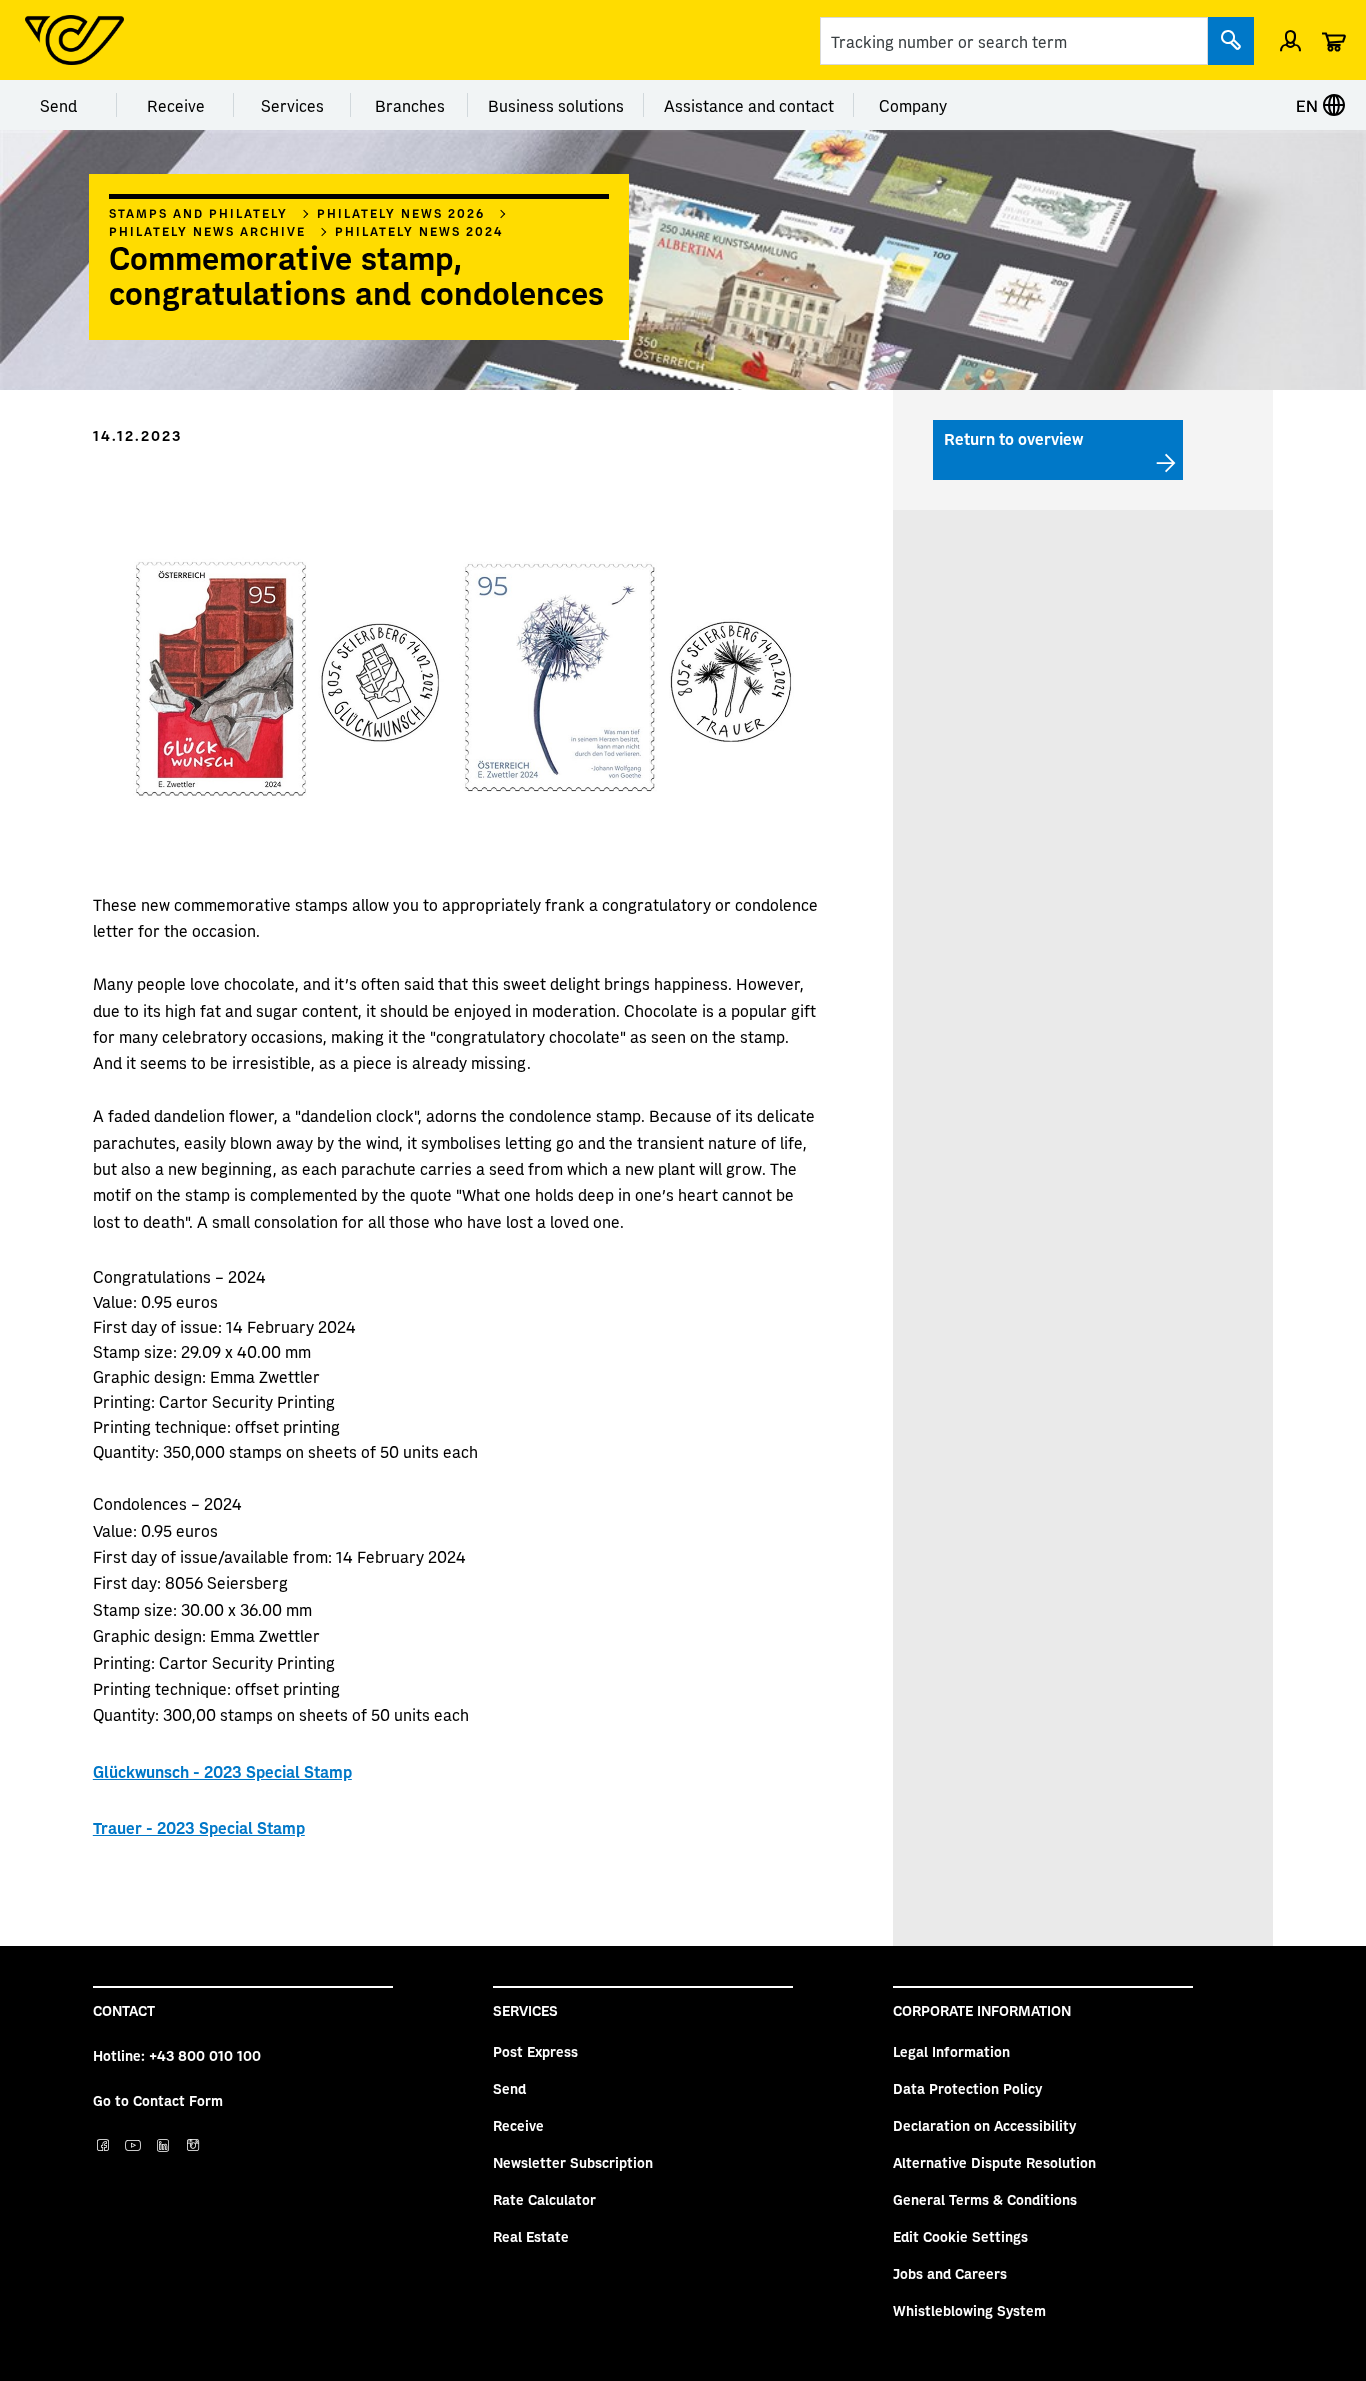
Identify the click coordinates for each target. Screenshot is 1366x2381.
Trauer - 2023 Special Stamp (199, 1827)
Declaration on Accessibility (984, 2125)
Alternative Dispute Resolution (994, 2162)
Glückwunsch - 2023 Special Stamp (222, 1771)
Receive (176, 105)
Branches (410, 105)
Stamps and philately (198, 213)
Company (913, 105)
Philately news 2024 (419, 231)
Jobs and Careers (950, 2273)
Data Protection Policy (967, 2088)
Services (292, 105)
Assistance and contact (749, 105)
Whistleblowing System (969, 2310)
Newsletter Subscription (573, 2162)
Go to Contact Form (158, 2100)
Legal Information (951, 2051)
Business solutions (556, 105)
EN (1309, 105)
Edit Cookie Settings (960, 2236)
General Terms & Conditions (985, 2199)
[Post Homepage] (74, 40)
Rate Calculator (544, 2199)
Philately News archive (207, 231)
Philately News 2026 (401, 213)
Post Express (535, 2051)
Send (58, 105)
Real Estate (531, 2236)
